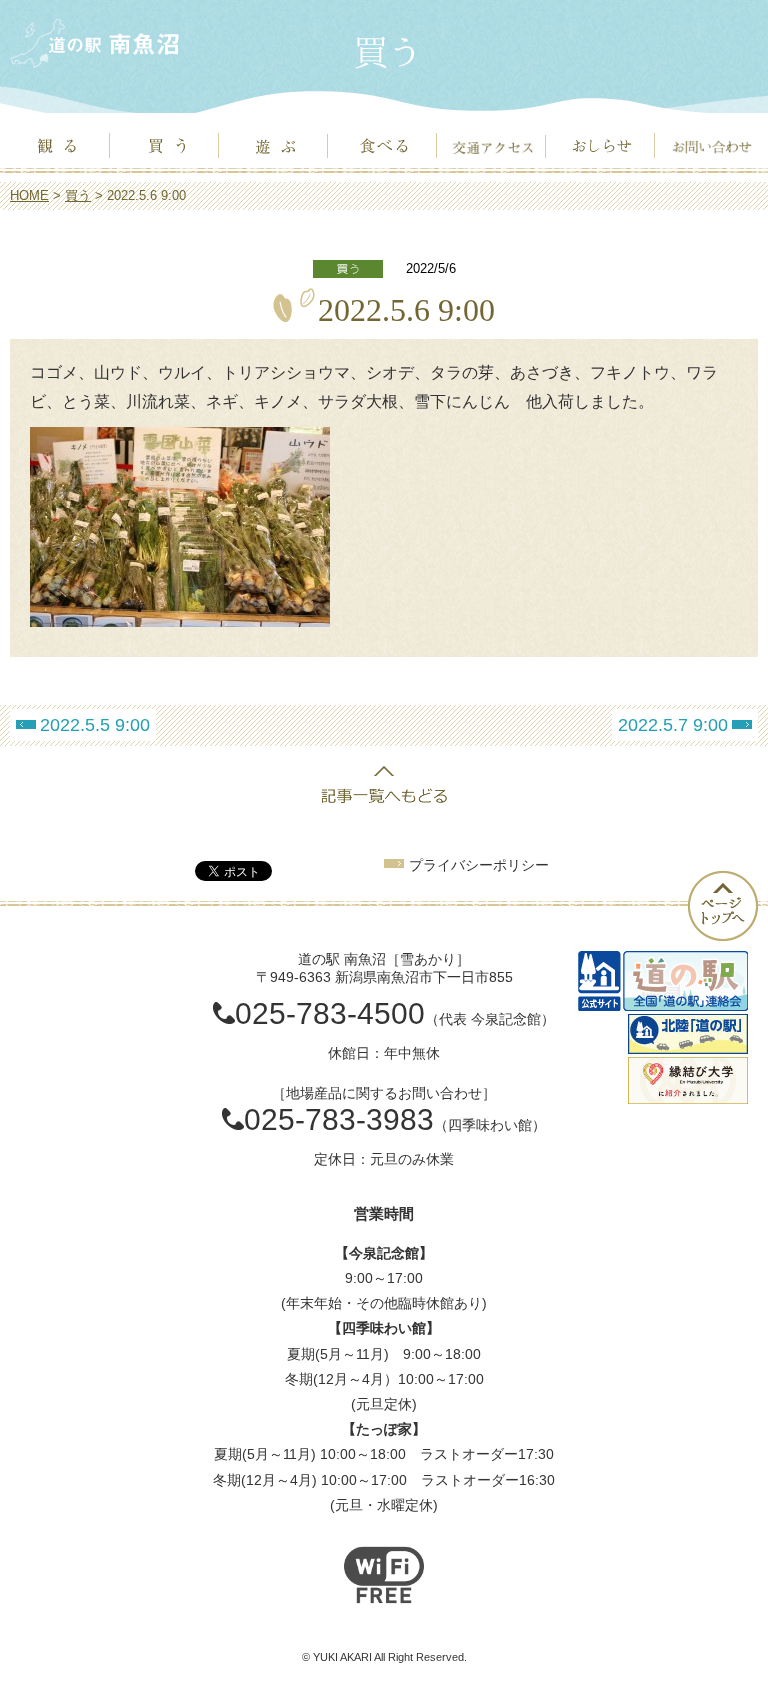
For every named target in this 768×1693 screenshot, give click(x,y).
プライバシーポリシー (479, 865)
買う (78, 195)
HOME (29, 195)
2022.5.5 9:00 (95, 725)
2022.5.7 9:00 (673, 725)
